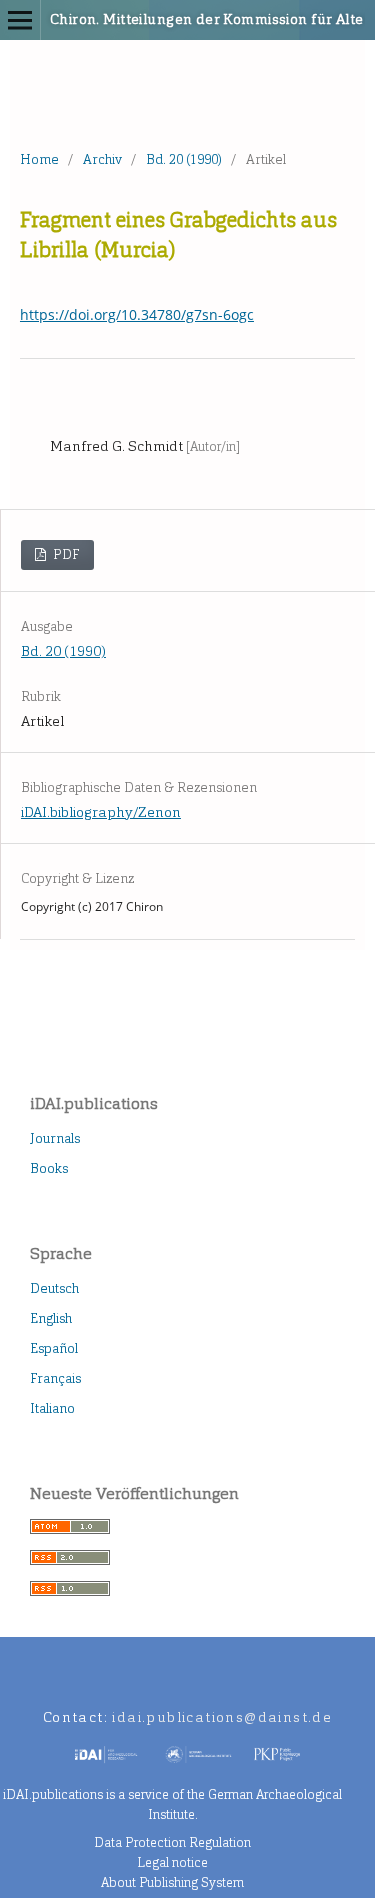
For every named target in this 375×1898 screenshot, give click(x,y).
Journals (55, 1138)
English (51, 1318)
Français (55, 1378)
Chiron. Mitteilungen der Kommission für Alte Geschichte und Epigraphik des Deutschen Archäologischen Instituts (160, 19)
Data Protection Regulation (172, 1842)
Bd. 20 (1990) (184, 159)
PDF (65, 554)
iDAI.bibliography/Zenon (101, 812)
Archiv (102, 159)
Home (39, 159)
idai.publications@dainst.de (222, 1717)
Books (49, 1168)
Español (54, 1348)
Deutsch (54, 1288)
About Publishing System (172, 1882)
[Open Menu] (20, 20)
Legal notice (172, 1862)
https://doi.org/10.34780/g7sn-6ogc (137, 314)
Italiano (52, 1408)
